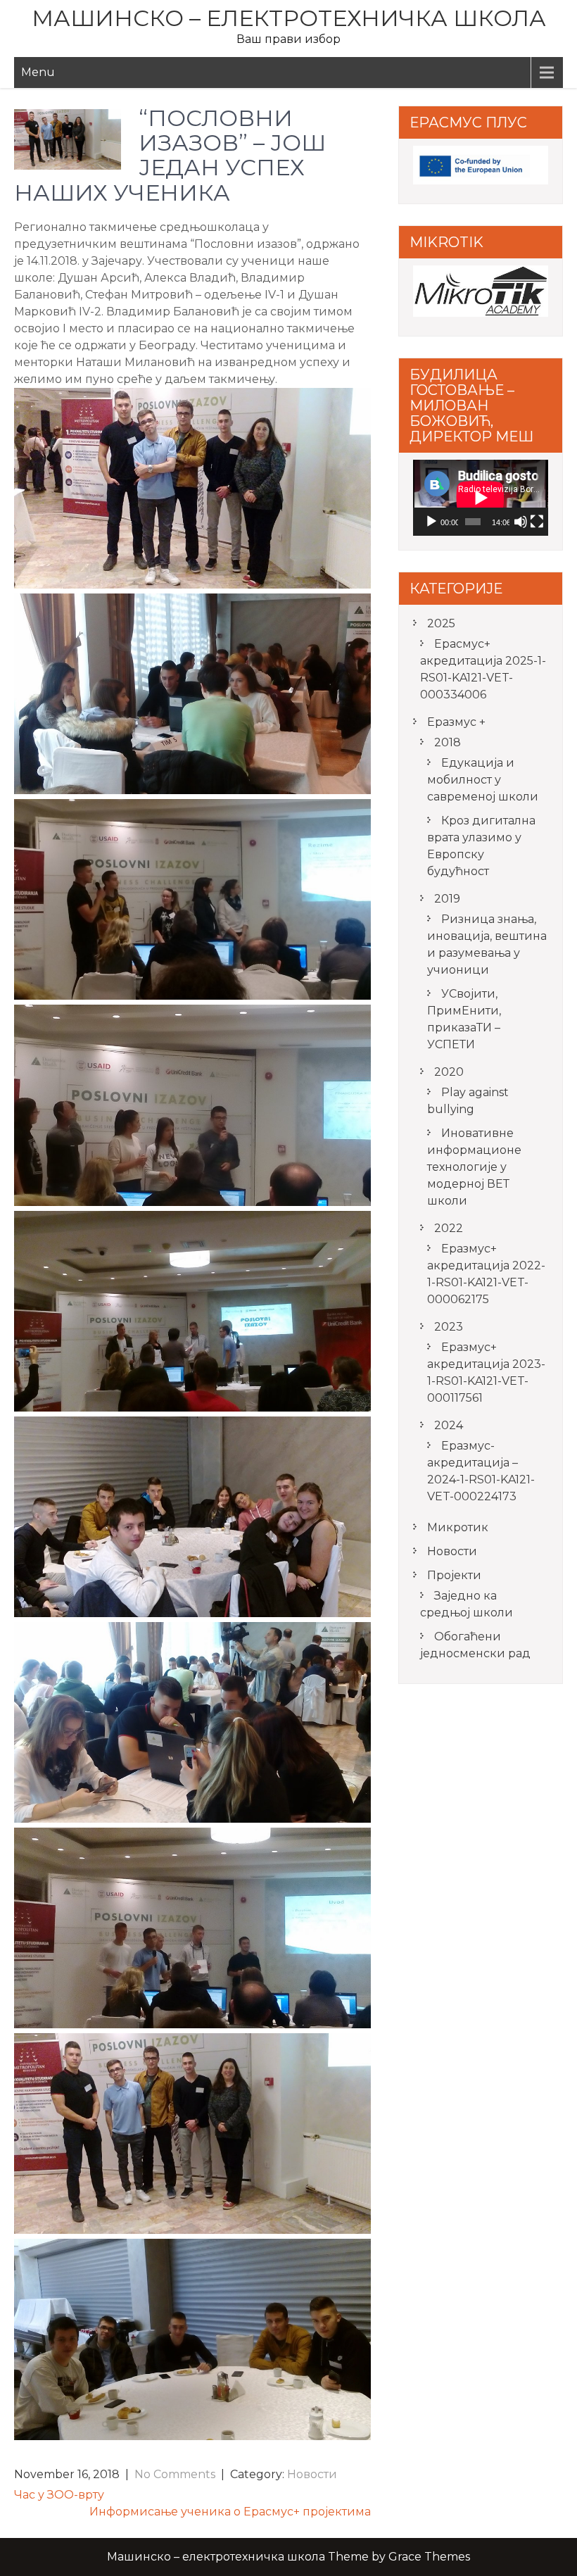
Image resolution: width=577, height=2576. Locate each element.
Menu (38, 72)
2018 (448, 742)
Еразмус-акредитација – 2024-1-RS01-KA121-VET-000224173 (481, 1471)
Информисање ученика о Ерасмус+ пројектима (230, 2512)
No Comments (175, 2474)
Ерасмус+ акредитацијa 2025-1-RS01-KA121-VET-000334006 (483, 669)
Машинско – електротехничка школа (289, 18)
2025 (441, 623)
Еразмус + (456, 722)
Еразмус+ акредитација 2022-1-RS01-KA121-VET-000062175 (486, 1274)
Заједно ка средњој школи (467, 1604)
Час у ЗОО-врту (59, 2495)
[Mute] (521, 522)
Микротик (458, 1527)
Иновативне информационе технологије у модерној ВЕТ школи (474, 1167)
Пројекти (454, 1575)
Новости (312, 2474)
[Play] (431, 522)
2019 (447, 899)
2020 (449, 1072)
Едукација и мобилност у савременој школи (483, 780)
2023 (449, 1327)
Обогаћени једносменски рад (475, 1645)
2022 (449, 1228)
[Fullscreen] (537, 522)
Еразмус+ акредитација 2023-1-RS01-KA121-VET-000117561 (486, 1372)
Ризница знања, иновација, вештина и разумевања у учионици (487, 944)
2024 (449, 1425)
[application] (481, 498)
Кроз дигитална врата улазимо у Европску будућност (481, 846)
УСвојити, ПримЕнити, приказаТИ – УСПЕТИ (464, 1019)
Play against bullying (468, 1101)
